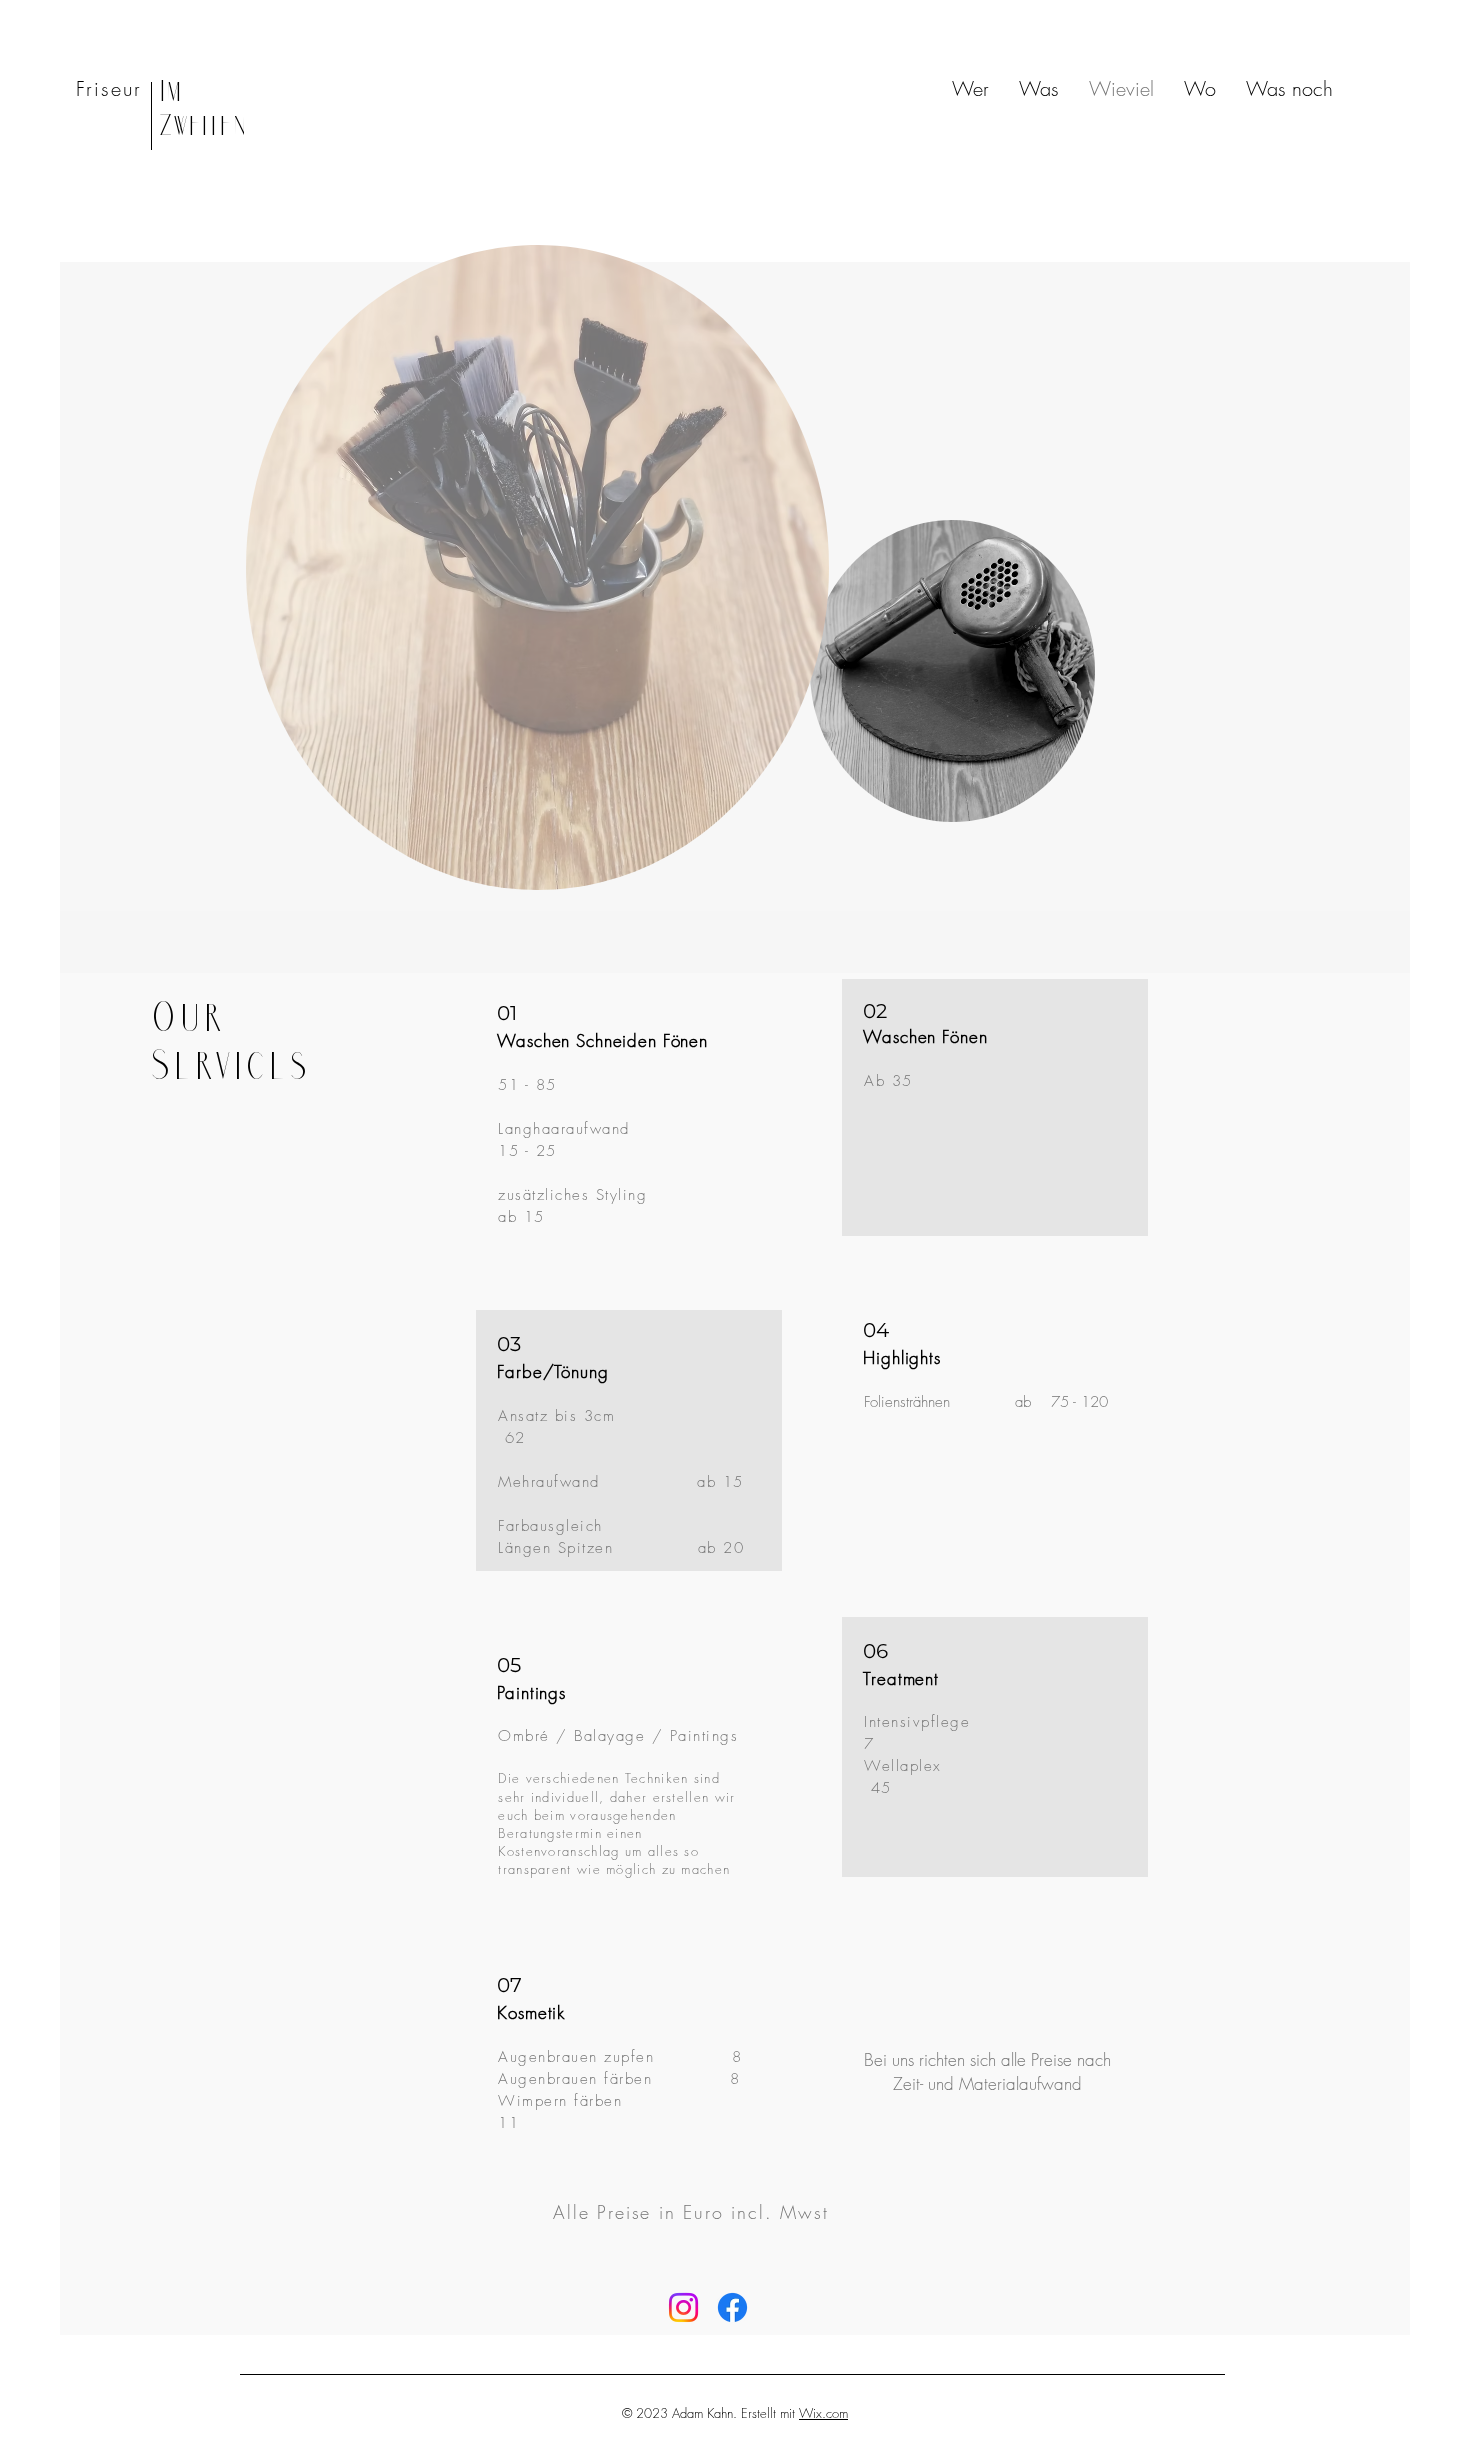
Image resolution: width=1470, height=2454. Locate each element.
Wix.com (823, 2413)
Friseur (109, 88)
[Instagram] (683, 2307)
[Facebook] (732, 2307)
